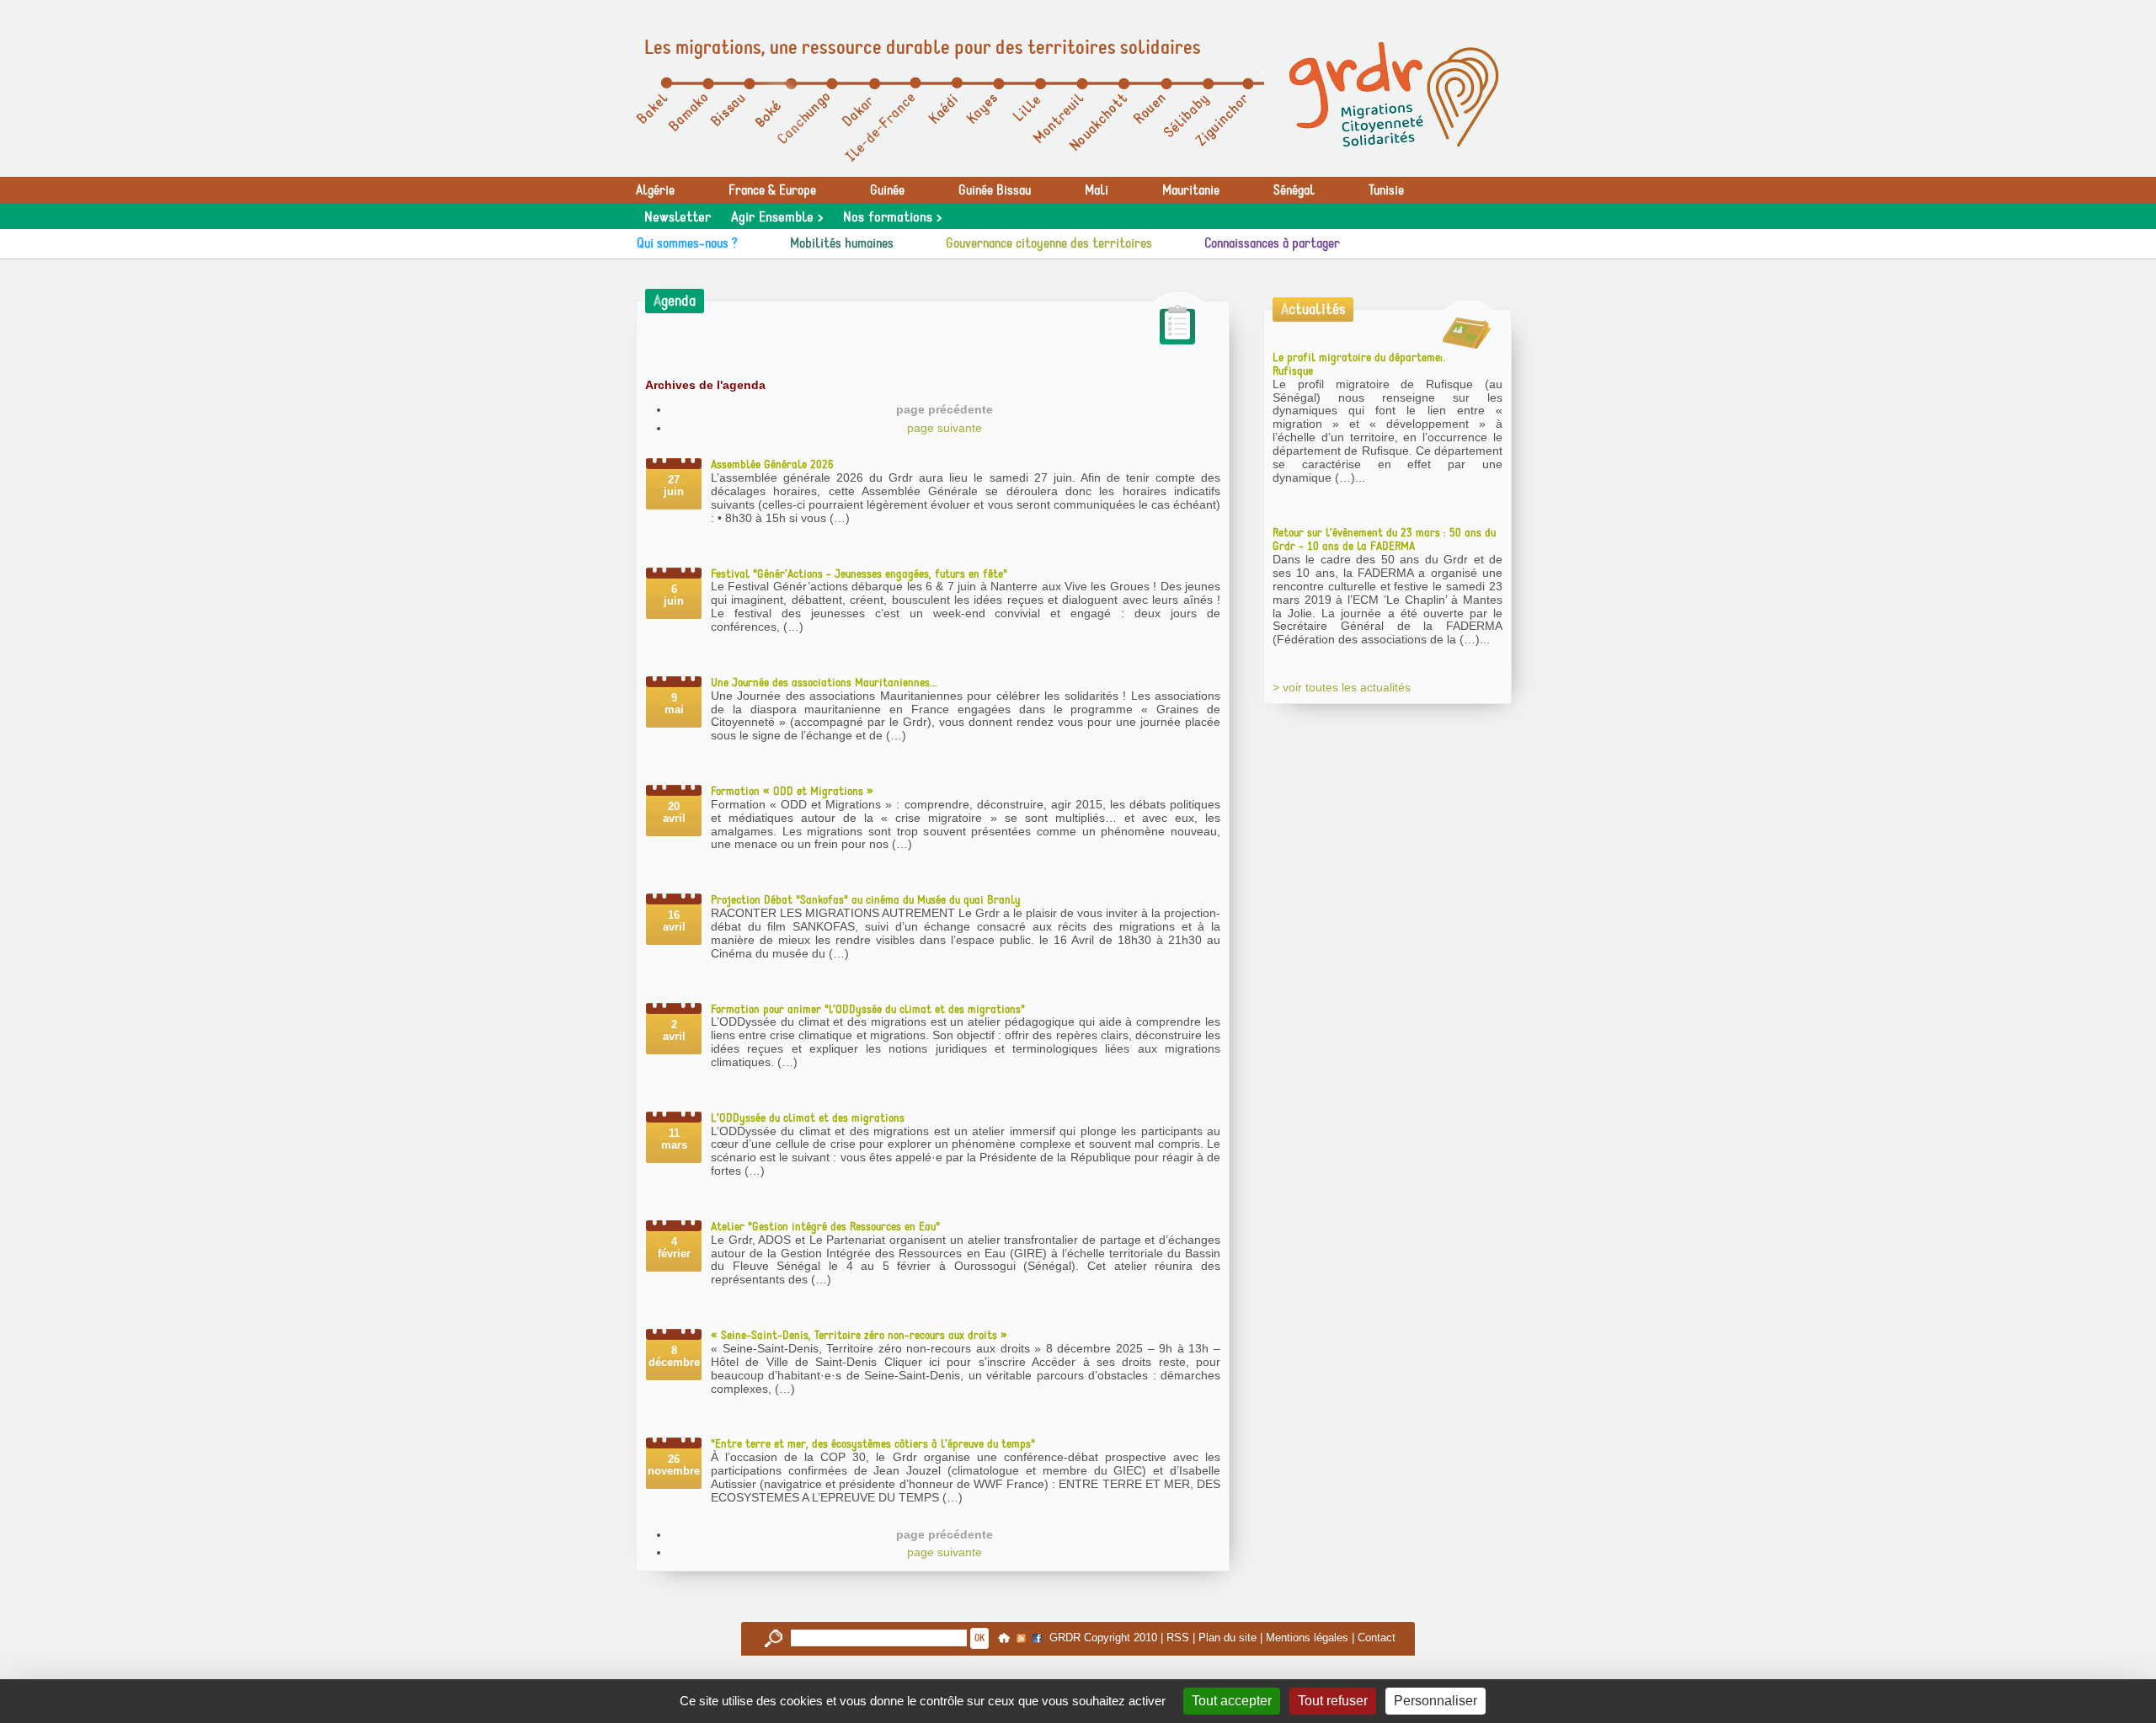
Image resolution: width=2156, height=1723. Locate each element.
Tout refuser (1333, 1701)
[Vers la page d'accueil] (1394, 94)
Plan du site (1227, 1638)
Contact (1377, 1638)
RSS (1178, 1638)
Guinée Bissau (995, 190)
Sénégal (1294, 190)
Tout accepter (1232, 1701)
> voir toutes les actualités (1342, 687)
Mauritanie (1191, 190)
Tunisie (1386, 190)
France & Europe (772, 190)
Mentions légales (1307, 1638)
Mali (1097, 190)
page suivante (945, 428)
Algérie (655, 190)
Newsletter (678, 217)
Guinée (887, 190)
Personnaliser (1436, 1701)
